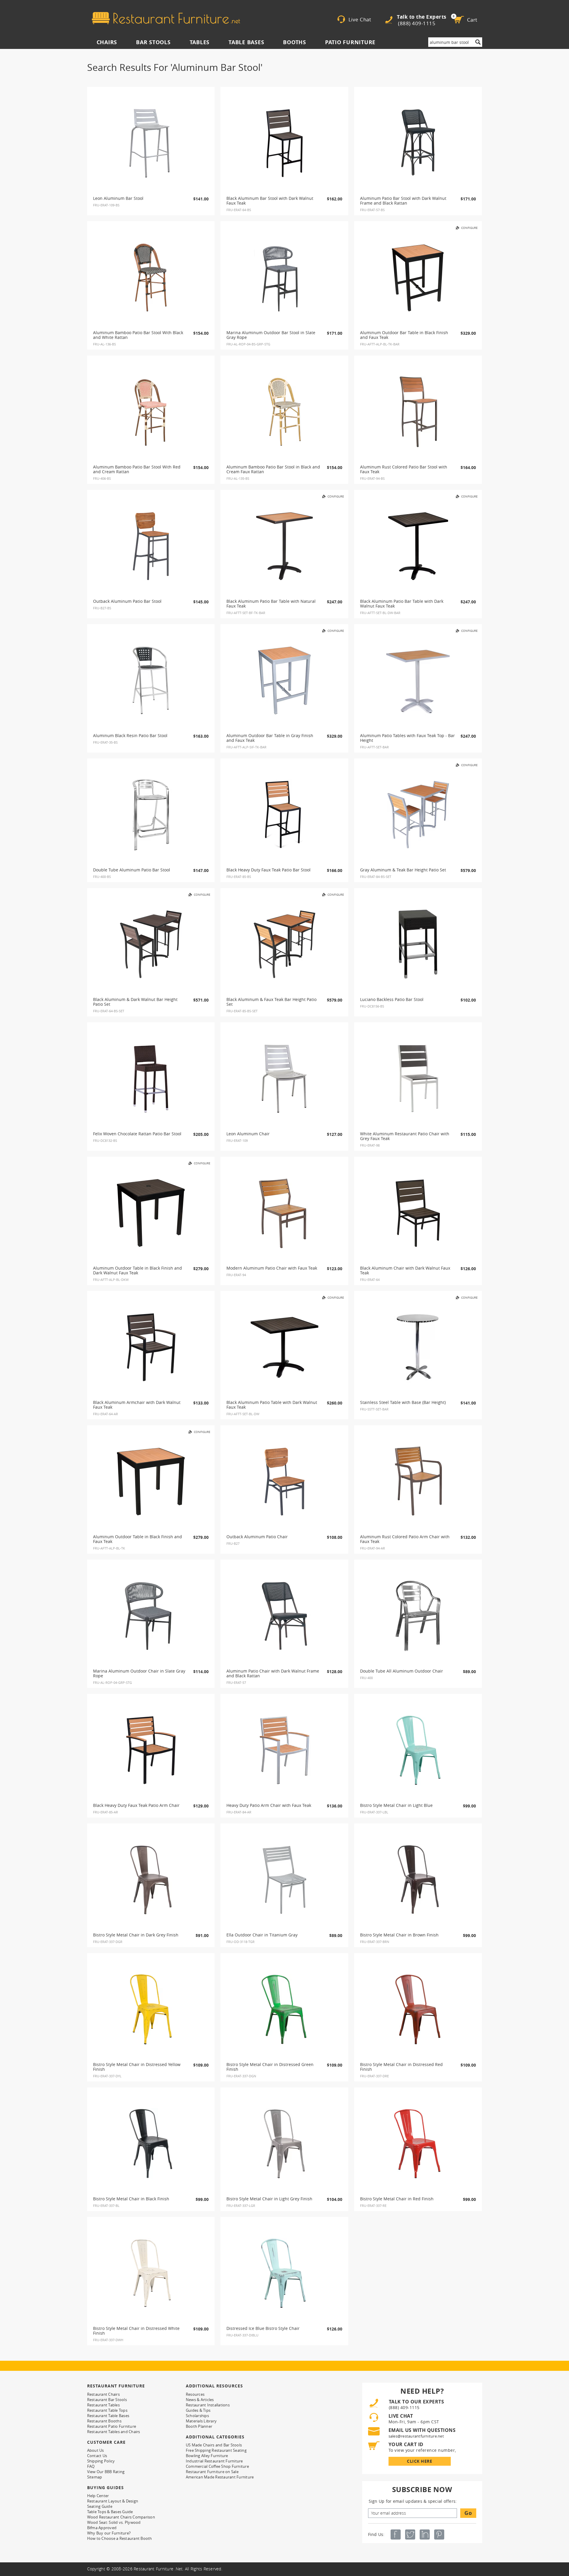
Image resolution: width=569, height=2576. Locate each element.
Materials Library (201, 2421)
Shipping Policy (101, 2461)
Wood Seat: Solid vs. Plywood (114, 2522)
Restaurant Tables (103, 2405)
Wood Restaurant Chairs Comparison (121, 2517)
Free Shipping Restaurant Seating (216, 2450)
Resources (195, 2394)
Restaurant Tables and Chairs (114, 2432)
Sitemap (95, 2477)
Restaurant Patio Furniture (112, 2426)
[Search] (478, 42)
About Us (96, 2450)
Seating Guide (100, 2506)
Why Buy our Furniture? (109, 2533)
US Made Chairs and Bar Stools (214, 2445)
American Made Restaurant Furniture (220, 2477)
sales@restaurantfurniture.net (416, 2436)
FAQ (91, 2466)
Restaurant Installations (208, 2405)
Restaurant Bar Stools (107, 2400)
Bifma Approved (102, 2528)
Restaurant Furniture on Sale (212, 2472)
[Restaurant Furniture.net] (166, 18)
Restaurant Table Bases (108, 2416)
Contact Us (97, 2456)
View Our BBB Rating (106, 2472)
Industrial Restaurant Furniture (214, 2461)
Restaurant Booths (104, 2421)
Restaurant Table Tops (107, 2410)
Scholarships (197, 2416)
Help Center (98, 2496)
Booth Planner (199, 2426)
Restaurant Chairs (103, 2394)
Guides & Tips (198, 2410)
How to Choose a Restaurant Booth (120, 2538)
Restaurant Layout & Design (113, 2501)
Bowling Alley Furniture (207, 2456)
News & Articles (200, 2400)
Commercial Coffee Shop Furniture (217, 2466)
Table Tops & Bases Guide (110, 2512)
